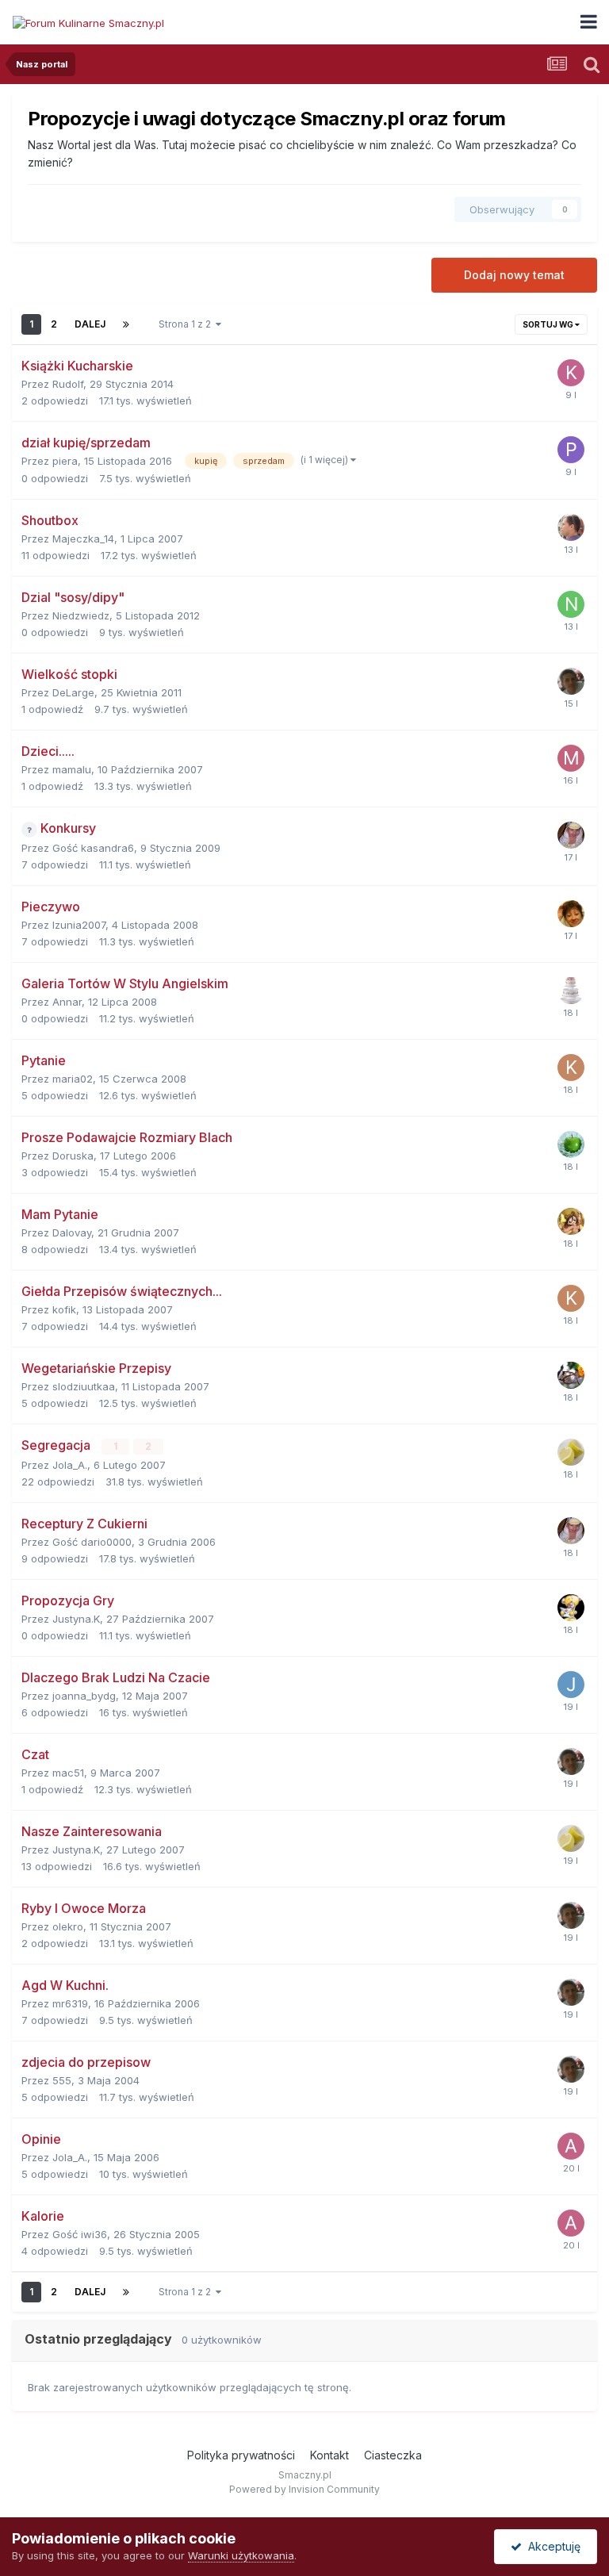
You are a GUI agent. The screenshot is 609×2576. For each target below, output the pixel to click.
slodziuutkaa (84, 1386)
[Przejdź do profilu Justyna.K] (571, 1608)
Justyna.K (76, 1619)
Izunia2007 (79, 925)
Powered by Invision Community (304, 2489)
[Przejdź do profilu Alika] (571, 2146)
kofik (64, 1309)
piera (65, 461)
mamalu (72, 769)
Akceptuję (551, 2546)
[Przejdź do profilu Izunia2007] (571, 914)
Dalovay (72, 1232)
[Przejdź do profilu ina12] (571, 1452)
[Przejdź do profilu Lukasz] (571, 527)
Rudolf (68, 384)
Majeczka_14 (83, 539)
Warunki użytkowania (241, 2555)
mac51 (68, 1773)
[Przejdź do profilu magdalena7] (571, 758)
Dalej (90, 324)
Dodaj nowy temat (514, 275)
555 (62, 2080)
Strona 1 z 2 (187, 324)
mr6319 (70, 2003)
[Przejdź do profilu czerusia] (571, 1144)
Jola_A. (70, 1465)
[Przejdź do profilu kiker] (571, 373)
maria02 (73, 1079)
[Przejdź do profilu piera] (571, 450)
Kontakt (329, 2455)
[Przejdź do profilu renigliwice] (571, 1221)
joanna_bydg (84, 1696)
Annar (67, 1002)
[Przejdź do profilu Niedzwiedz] (571, 604)
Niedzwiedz (81, 615)
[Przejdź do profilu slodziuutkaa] (571, 1375)
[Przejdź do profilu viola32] (571, 835)
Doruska (73, 1156)
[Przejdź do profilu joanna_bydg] (571, 1685)
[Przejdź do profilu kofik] (571, 1068)
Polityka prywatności (241, 2455)
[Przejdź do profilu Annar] (571, 991)
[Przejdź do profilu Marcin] (571, 681)
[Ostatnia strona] (126, 324)
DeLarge (73, 692)
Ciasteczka (393, 2455)
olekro (68, 1926)
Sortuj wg (549, 324)
